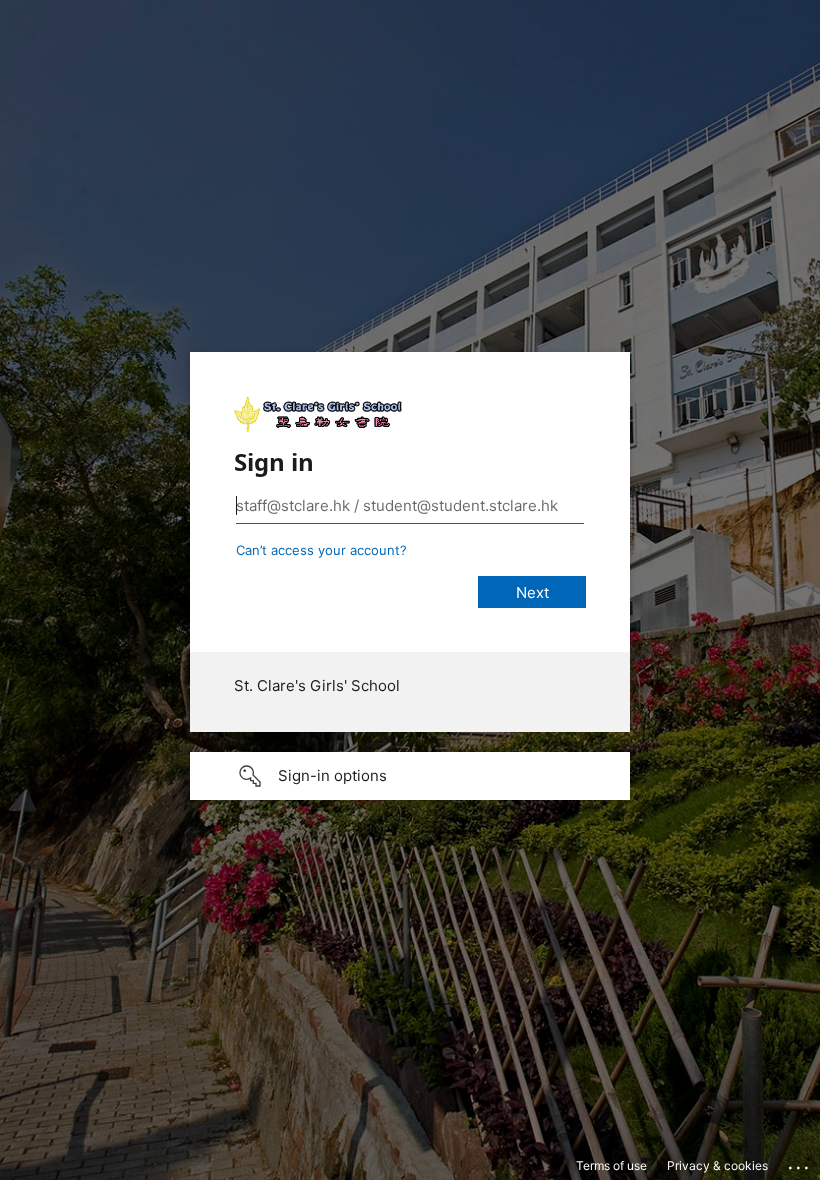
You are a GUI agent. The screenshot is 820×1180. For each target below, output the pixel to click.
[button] (410, 776)
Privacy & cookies (717, 1165)
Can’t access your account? (321, 550)
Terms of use (611, 1165)
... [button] (800, 1163)
